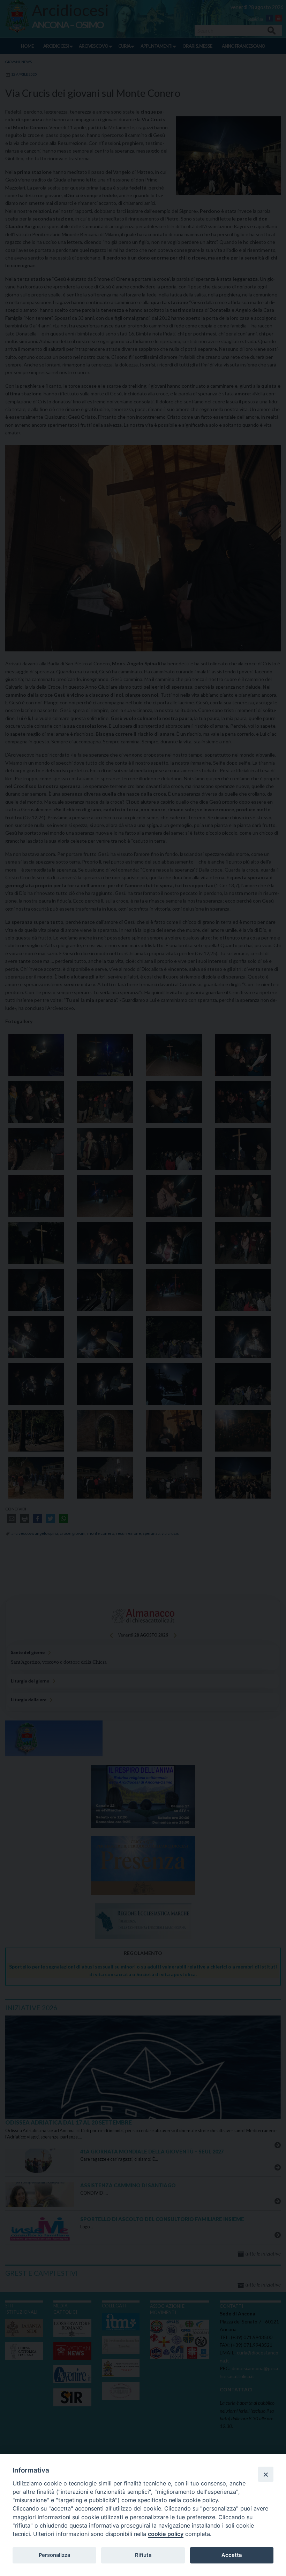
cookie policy (166, 2534)
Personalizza (54, 2555)
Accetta (232, 2555)
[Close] (266, 2474)
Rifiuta (143, 2555)
